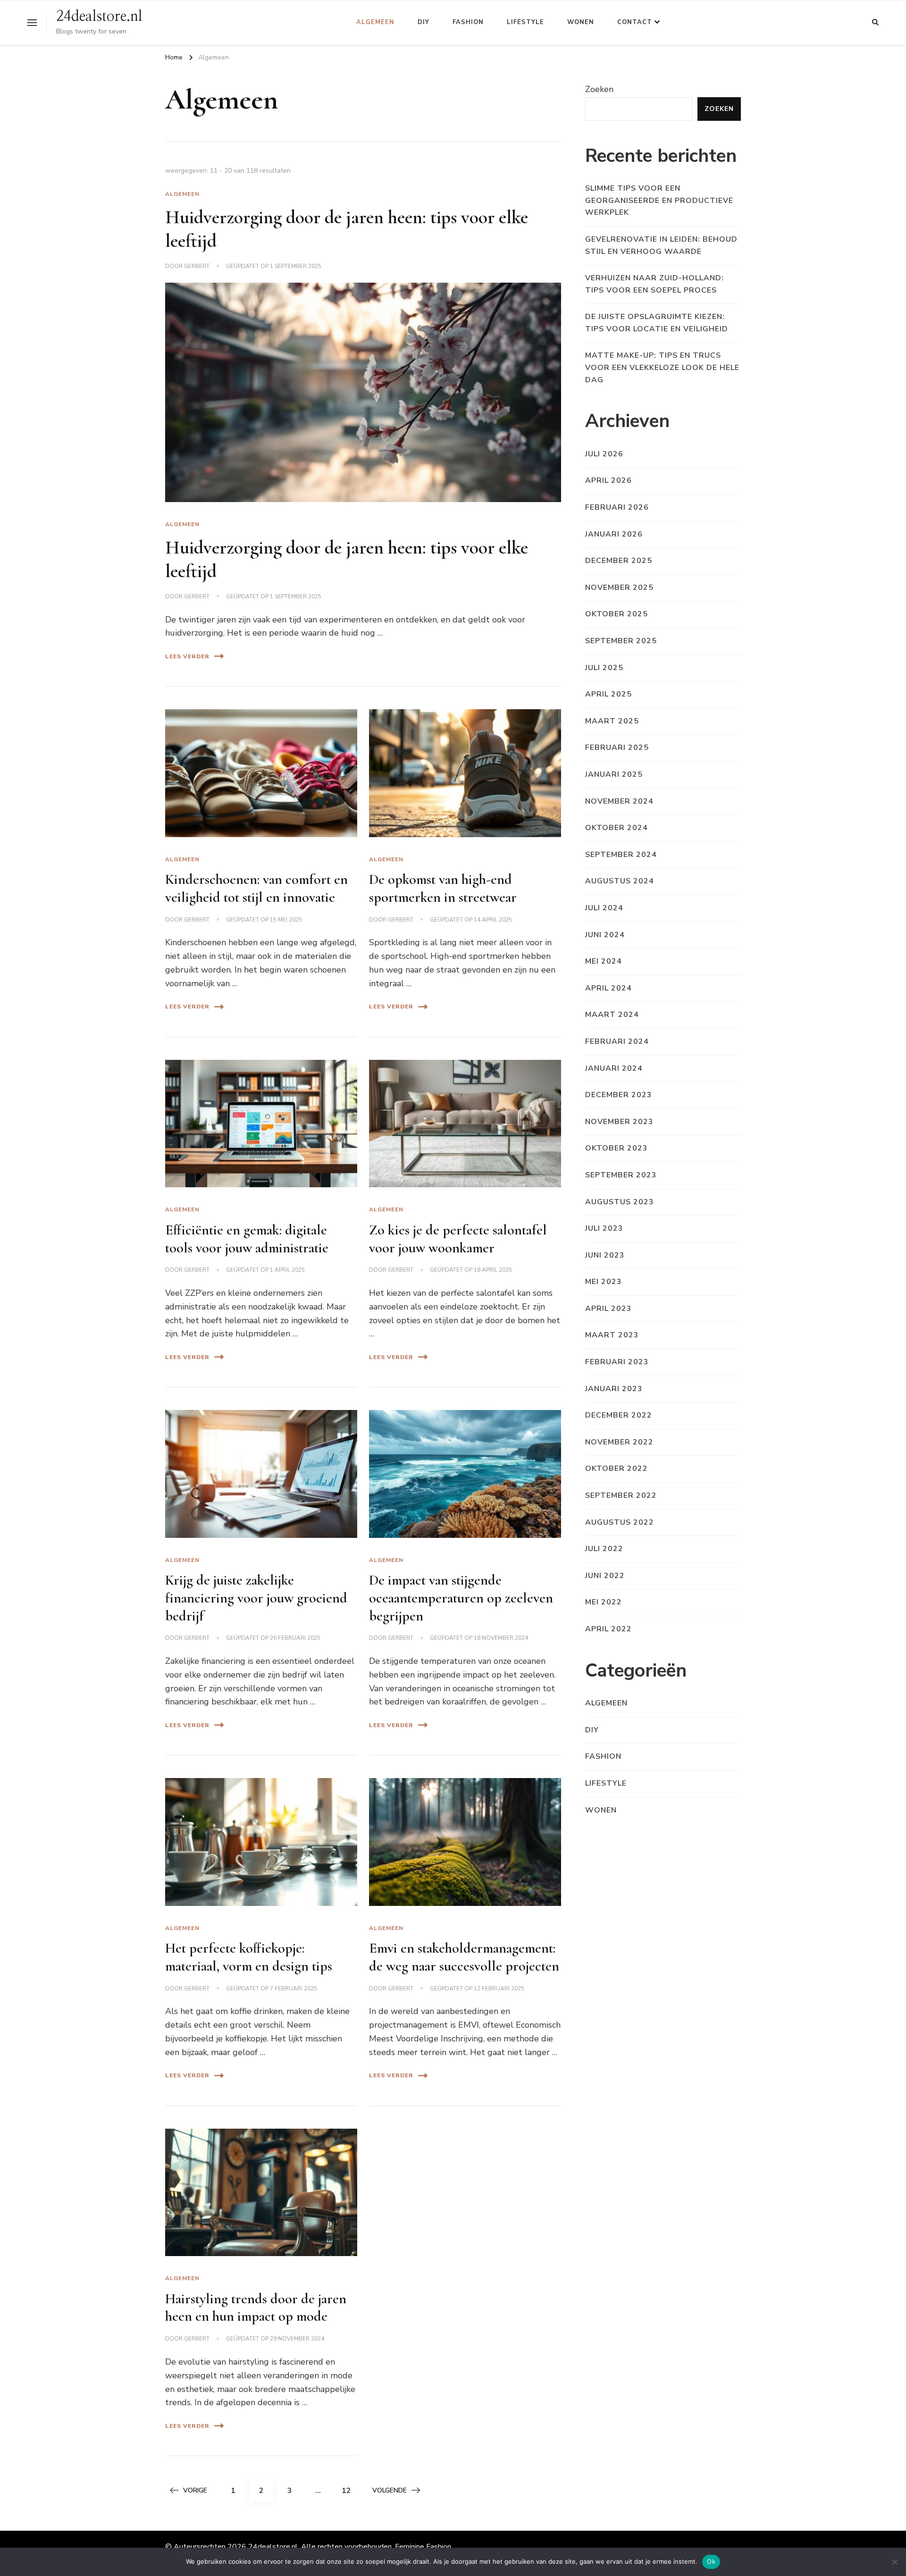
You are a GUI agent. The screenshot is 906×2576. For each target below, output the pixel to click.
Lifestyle (525, 22)
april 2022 (608, 1629)
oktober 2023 (617, 1148)
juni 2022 (605, 1576)
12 (350, 2490)
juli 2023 (604, 1228)
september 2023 (621, 1175)
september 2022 (621, 1495)
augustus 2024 (620, 881)
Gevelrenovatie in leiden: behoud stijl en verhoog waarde (661, 245)
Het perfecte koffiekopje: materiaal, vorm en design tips (249, 1957)
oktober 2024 (617, 828)
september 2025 (621, 641)
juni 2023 (605, 1255)
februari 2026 (617, 507)
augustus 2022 (620, 1522)
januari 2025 (614, 774)
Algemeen (375, 22)
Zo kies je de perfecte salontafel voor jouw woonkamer (458, 1239)
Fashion (468, 22)
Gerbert (197, 266)
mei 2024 (604, 961)
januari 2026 (614, 534)
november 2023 (619, 1122)
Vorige (195, 2490)
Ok (711, 2561)
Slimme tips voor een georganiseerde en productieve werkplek (659, 200)
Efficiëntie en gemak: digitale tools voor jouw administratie (247, 1239)
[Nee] (894, 2562)
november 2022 (619, 1442)
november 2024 (619, 801)
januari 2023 (614, 1389)
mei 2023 (604, 1282)
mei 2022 (604, 1602)
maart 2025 (612, 721)
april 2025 (608, 694)
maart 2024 (612, 1015)
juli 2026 (604, 454)
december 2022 (619, 1415)
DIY (424, 22)
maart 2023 (612, 1335)
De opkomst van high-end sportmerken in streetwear (443, 888)
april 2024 (608, 988)
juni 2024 (605, 935)
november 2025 (619, 587)
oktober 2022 (617, 1468)
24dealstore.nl (99, 17)
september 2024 (621, 855)
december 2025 (619, 561)
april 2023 (608, 1309)
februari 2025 (617, 747)
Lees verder (187, 656)
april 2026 (608, 480)
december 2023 (619, 1095)
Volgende (390, 2490)
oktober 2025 (617, 614)
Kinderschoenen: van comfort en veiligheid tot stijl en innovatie (256, 888)
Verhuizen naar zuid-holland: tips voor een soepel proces (654, 284)
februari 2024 (617, 1041)
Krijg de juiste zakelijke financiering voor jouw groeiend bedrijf (256, 1598)
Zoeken (599, 89)
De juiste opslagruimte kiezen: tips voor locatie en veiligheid (657, 323)
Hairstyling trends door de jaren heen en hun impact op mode (256, 2308)
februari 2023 (617, 1362)
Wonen (581, 22)
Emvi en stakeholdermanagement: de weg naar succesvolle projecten (464, 1957)
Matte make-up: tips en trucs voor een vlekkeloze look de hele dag (662, 367)
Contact (635, 22)
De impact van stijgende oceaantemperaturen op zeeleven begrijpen (461, 1598)
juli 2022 (604, 1549)
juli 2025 (604, 668)
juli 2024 (604, 908)
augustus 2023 (620, 1202)
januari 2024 (614, 1068)
